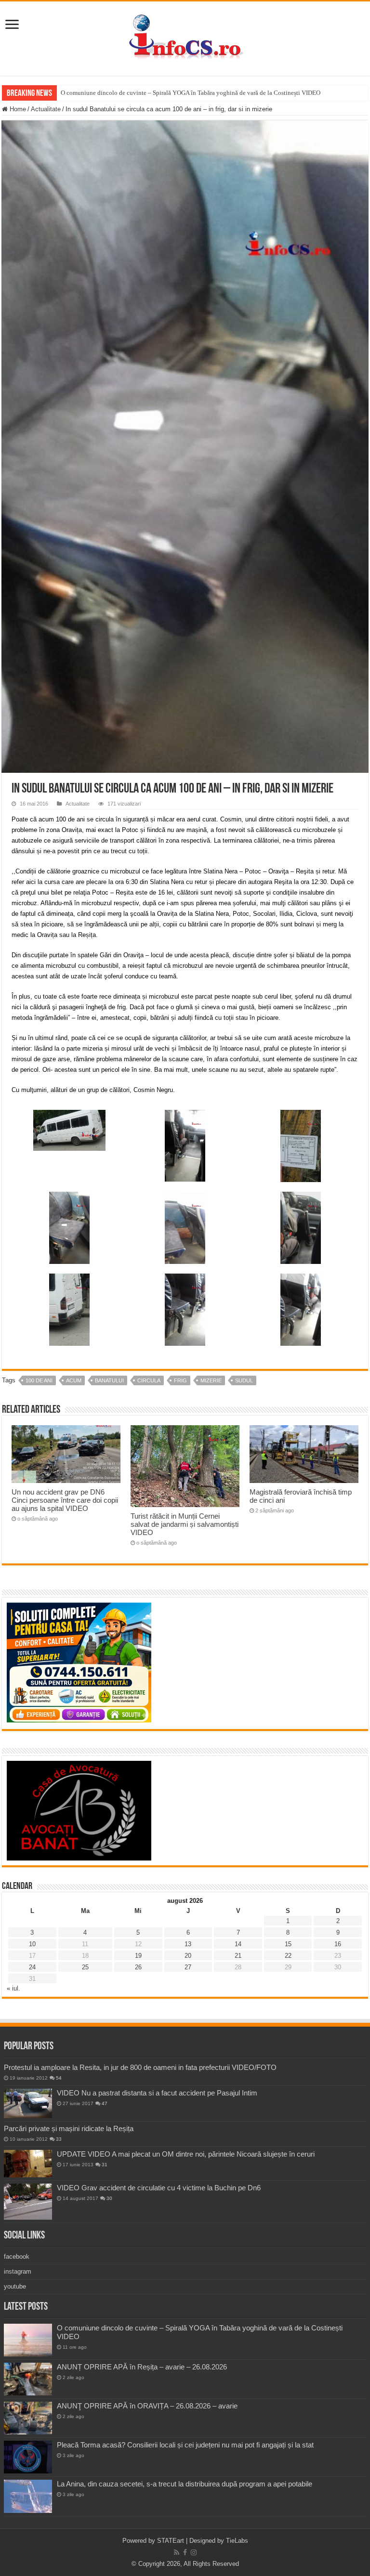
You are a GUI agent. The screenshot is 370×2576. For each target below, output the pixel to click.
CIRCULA (149, 1380)
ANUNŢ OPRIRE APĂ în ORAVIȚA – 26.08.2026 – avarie (147, 2406)
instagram (18, 2271)
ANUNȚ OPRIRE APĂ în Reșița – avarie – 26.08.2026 (142, 2367)
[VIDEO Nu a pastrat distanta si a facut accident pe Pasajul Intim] (28, 2104)
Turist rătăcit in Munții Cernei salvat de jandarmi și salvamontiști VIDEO (185, 1524)
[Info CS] (185, 37)
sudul (244, 1380)
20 (188, 1956)
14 (238, 1944)
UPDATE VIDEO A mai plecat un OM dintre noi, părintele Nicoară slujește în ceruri (186, 2154)
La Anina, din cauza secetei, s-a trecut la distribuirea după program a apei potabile (185, 2484)
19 (138, 1956)
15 (288, 1944)
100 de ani (39, 1380)
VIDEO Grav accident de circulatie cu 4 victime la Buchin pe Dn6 (159, 2188)
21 (238, 1956)
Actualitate (46, 109)
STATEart (171, 2541)
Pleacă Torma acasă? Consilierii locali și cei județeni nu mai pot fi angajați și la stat (185, 2445)
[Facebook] (185, 2552)
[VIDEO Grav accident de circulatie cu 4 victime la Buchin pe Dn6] (28, 2202)
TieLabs (237, 2541)
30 (109, 2198)
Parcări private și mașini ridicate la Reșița (69, 2128)
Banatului (109, 1380)
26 (138, 1967)
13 (188, 1944)
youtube (15, 2286)
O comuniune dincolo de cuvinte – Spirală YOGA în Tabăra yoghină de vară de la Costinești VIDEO (191, 93)
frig (180, 1380)
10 (32, 1944)
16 (338, 1944)
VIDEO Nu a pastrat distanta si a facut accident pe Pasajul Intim (157, 2093)
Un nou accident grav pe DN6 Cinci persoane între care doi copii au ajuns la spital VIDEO (65, 1500)
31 (105, 2165)
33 (59, 2139)
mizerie (211, 1380)
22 (288, 1956)
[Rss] (177, 2552)
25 (85, 1967)
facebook (17, 2257)
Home (17, 109)
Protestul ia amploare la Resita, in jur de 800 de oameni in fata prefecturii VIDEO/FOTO (140, 2067)
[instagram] (194, 2552)
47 (105, 2103)
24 (32, 1967)
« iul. (13, 1988)
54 (59, 2078)
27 (188, 1967)
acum (74, 1380)
